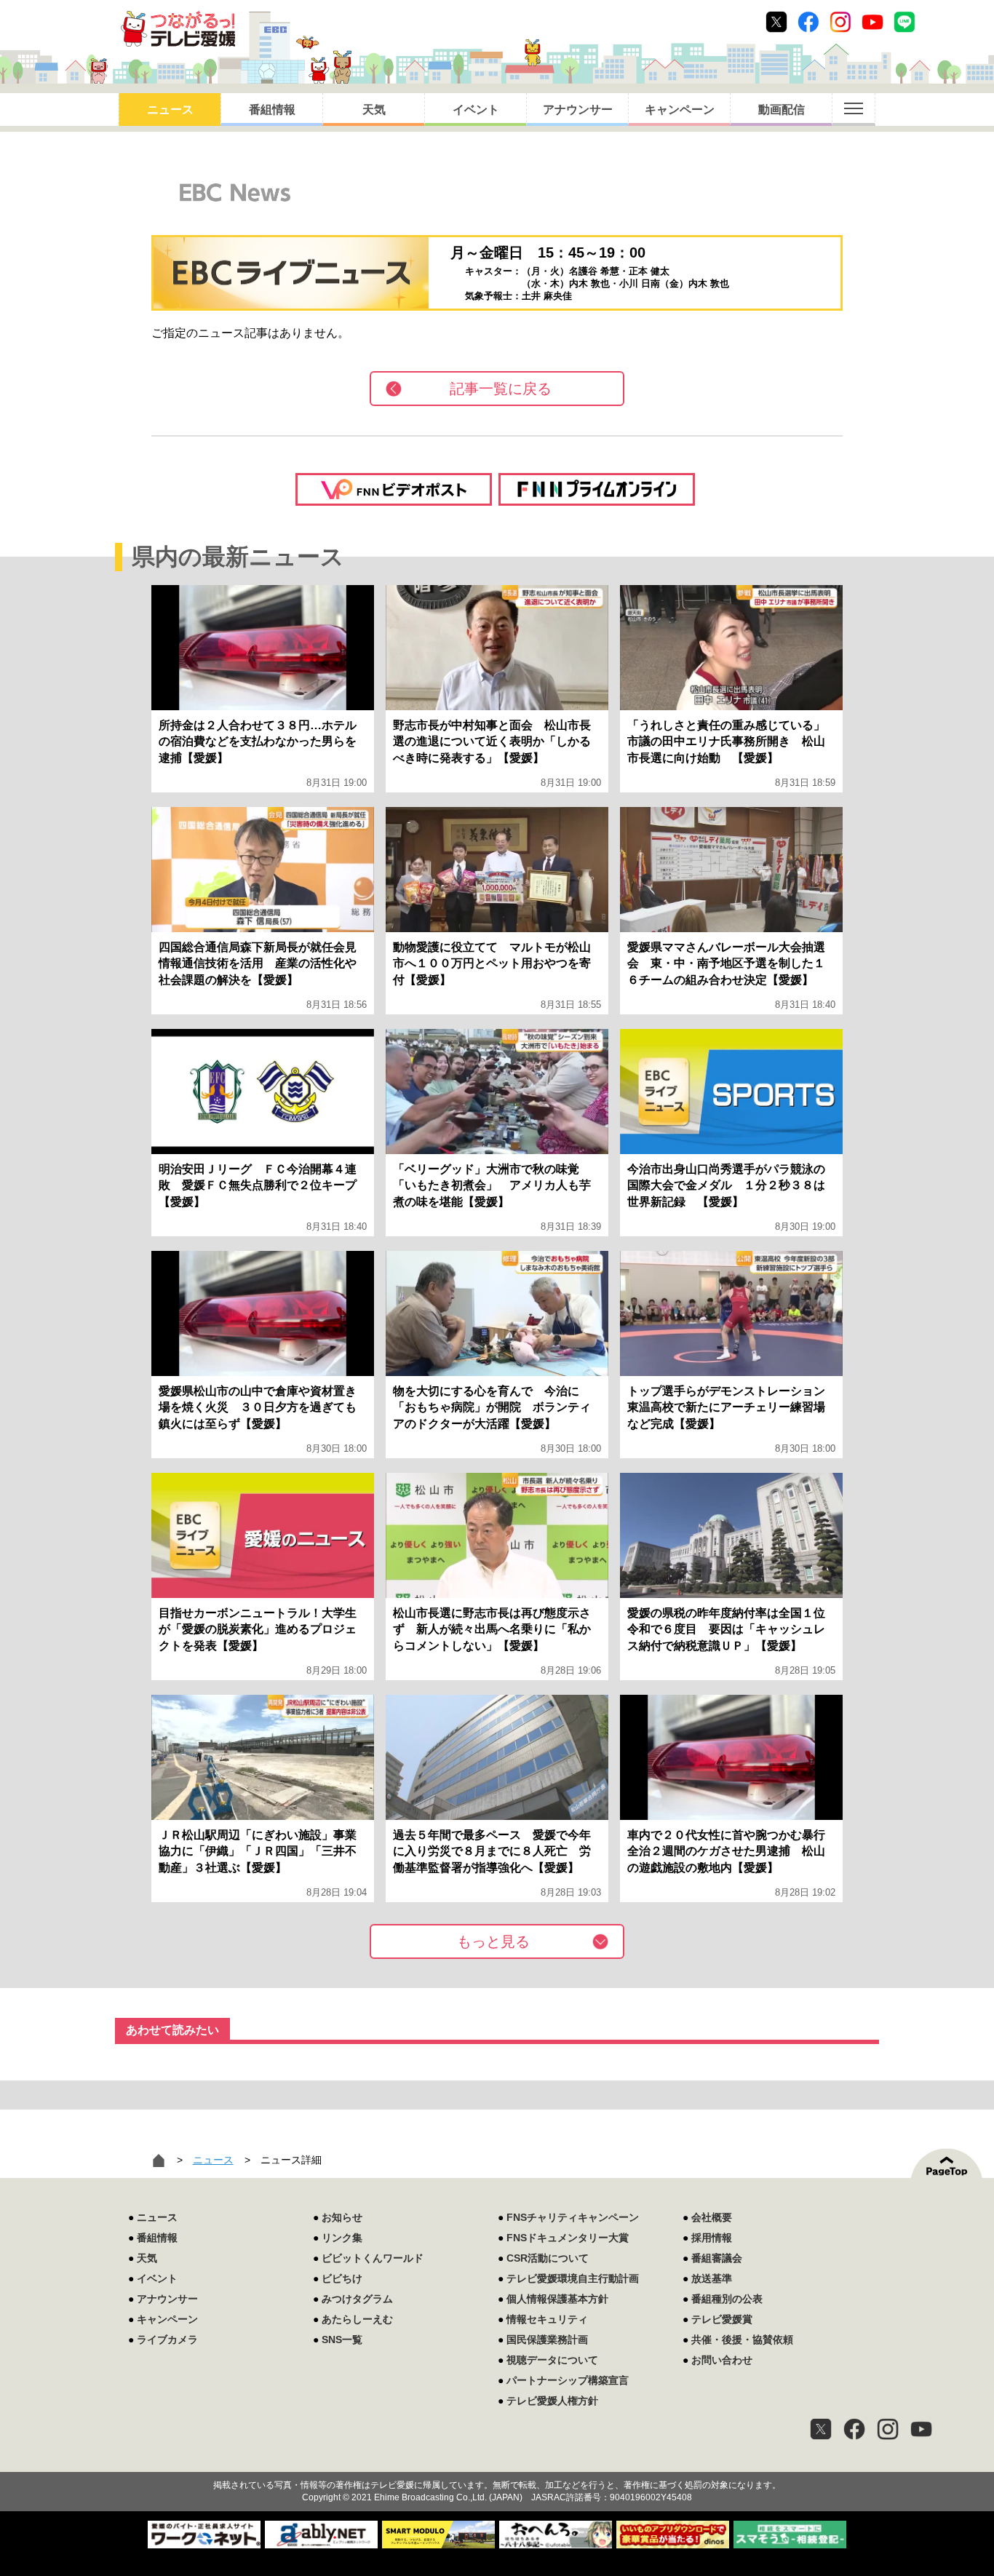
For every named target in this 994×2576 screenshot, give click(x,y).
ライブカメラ (167, 2340)
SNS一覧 (342, 2340)
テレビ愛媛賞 (722, 2319)
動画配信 (782, 110)
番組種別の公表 (727, 2299)
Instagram (840, 22)
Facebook (808, 22)
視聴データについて (552, 2360)
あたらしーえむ (357, 2319)
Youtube (872, 22)
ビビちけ (342, 2278)
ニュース (170, 110)
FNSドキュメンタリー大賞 (568, 2238)
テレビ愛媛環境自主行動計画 (573, 2278)
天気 (374, 110)
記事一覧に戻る (501, 389)
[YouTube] (921, 2429)
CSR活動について (548, 2258)
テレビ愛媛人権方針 (552, 2401)
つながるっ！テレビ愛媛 (497, 2460)
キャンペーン (680, 110)
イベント (476, 110)
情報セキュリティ (547, 2319)
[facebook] (854, 2429)
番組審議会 (717, 2258)
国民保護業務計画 (547, 2340)
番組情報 (272, 110)
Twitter (776, 22)
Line (904, 22)
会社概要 (712, 2217)
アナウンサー (578, 110)
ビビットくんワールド (373, 2258)
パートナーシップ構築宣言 (568, 2380)
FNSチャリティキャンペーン (573, 2217)
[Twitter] (821, 2429)
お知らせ (342, 2217)
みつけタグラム (357, 2299)
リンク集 (342, 2238)
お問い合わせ (722, 2360)
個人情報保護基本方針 (557, 2299)
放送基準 (712, 2278)
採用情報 (712, 2238)
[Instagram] (888, 2429)
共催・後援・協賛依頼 (742, 2340)
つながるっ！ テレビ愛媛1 (178, 29)
